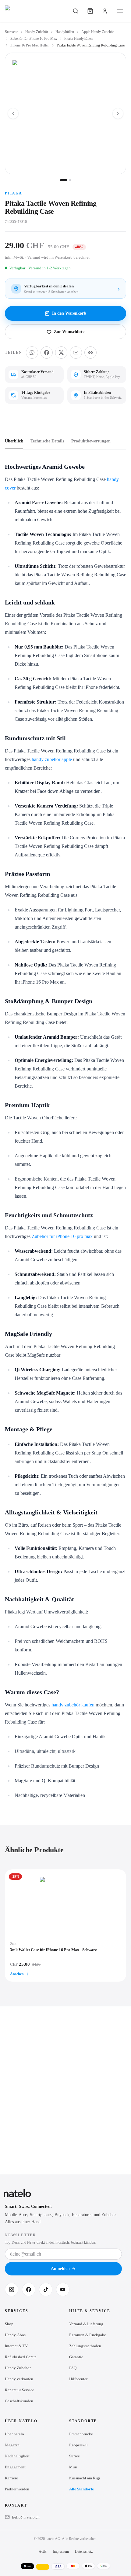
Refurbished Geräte (21, 2357)
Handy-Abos (15, 2335)
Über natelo (14, 2434)
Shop (9, 2324)
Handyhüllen (65, 32)
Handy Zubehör (37, 32)
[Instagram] (12, 2290)
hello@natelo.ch (26, 2517)
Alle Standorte (81, 2489)
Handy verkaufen (19, 2379)
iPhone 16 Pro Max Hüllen (30, 45)
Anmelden (60, 2269)
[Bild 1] (64, 180)
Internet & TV (16, 2346)
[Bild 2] (70, 180)
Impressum (61, 2552)
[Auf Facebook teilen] (47, 353)
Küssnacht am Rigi (85, 2478)
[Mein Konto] (105, 11)
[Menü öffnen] (120, 11)
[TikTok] (46, 2290)
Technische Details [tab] (47, 441)
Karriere (11, 2478)
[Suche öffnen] (76, 11)
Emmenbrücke (81, 2434)
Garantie (76, 2357)
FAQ (73, 2368)
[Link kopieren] (90, 353)
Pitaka (14, 193)
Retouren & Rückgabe (88, 2335)
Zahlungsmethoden (85, 2346)
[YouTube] (63, 2290)
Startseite (11, 32)
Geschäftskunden (19, 2401)
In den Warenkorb (69, 313)
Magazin (12, 2445)
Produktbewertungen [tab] (91, 441)
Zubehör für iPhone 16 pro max (62, 1236)
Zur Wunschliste (69, 332)
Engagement (15, 2467)
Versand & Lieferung (86, 2324)
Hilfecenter (78, 2379)
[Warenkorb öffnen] (90, 11)
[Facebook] (29, 2290)
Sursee (74, 2456)
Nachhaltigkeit (17, 2456)
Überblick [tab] (14, 441)
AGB (43, 2552)
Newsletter (21, 2235)
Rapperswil (78, 2445)
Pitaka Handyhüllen (78, 39)
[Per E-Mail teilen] (76, 353)
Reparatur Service (19, 2390)
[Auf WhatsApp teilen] (32, 353)
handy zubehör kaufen (73, 1705)
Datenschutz (84, 2552)
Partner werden (17, 2489)
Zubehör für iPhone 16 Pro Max (34, 39)
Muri (73, 2467)
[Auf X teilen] (61, 353)
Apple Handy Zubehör (98, 32)
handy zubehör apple (52, 759)
